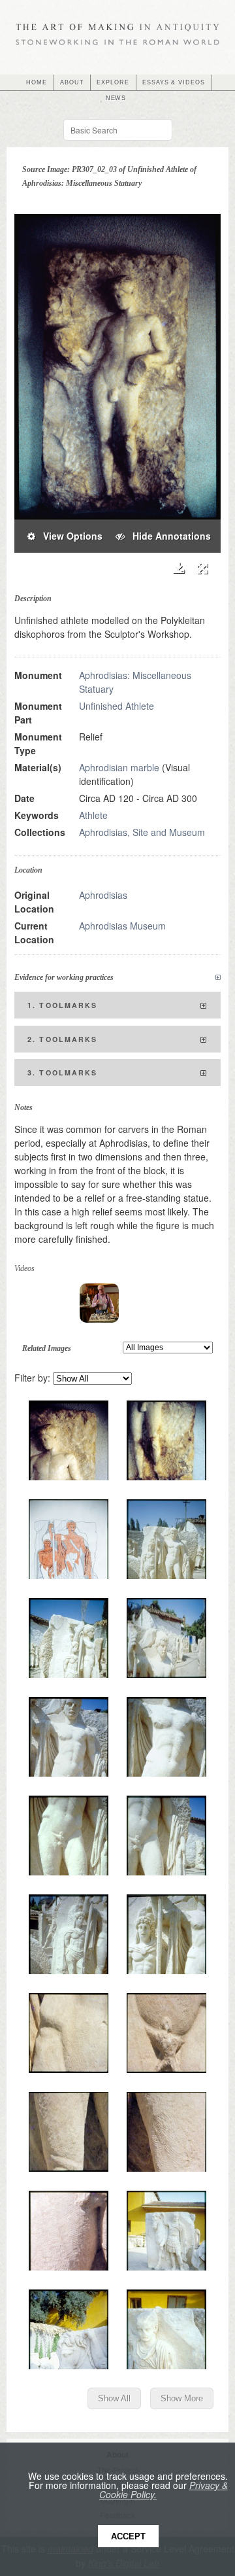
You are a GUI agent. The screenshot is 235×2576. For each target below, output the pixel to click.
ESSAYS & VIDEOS (174, 82)
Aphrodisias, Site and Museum (142, 832)
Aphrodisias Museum (122, 926)
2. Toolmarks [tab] (63, 1039)
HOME (37, 82)
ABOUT (72, 82)
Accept (128, 2536)
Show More (182, 2398)
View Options (69, 536)
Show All (114, 2398)
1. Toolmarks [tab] (63, 1005)
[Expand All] (218, 978)
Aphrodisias (103, 895)
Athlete (93, 815)
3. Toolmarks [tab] (63, 1072)
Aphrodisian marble (119, 767)
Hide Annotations (168, 536)
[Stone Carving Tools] (99, 1303)
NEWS (116, 98)
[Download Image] (179, 568)
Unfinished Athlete (117, 706)
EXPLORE (113, 82)
